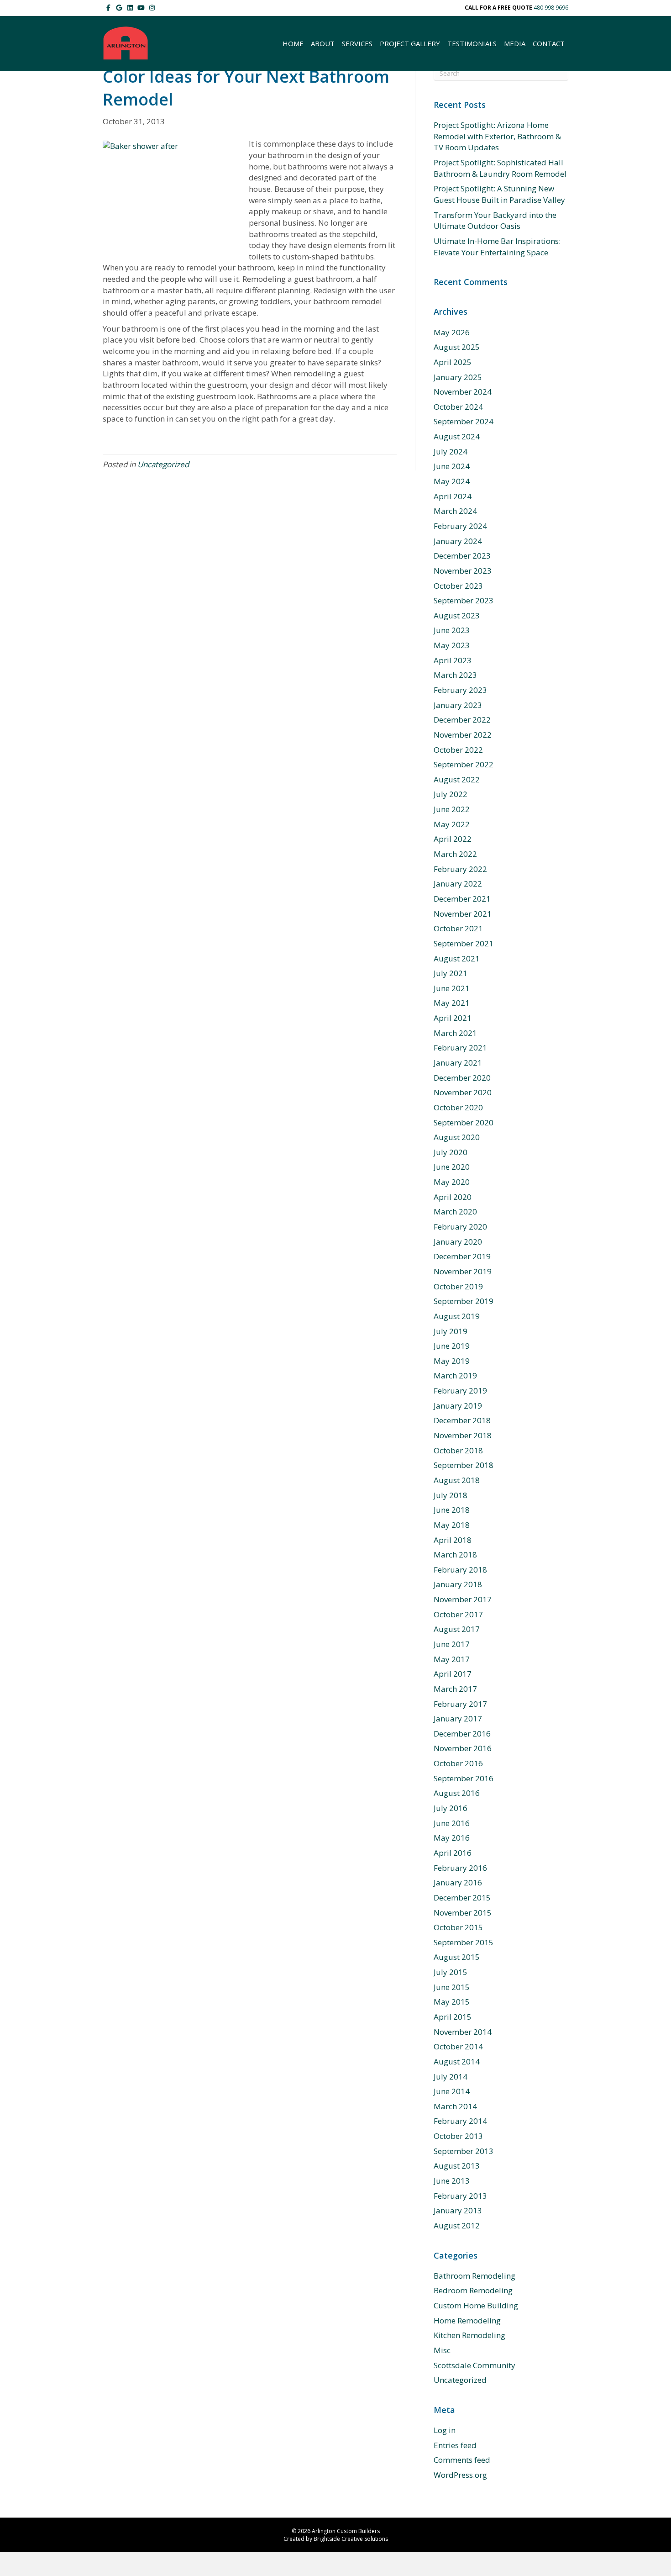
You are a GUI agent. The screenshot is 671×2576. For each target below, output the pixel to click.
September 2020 (464, 1122)
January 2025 (458, 377)
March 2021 (455, 1033)
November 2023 (463, 571)
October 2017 (458, 1614)
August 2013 (457, 2166)
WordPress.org (460, 2475)
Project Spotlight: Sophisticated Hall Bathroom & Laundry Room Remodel (500, 168)
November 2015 (463, 1913)
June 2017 (452, 1644)
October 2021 (458, 928)
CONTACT (549, 43)
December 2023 (462, 556)
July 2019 (451, 1331)
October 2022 (458, 750)
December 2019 (462, 1256)
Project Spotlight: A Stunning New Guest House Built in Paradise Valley (499, 194)
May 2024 (452, 481)
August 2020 (457, 1137)
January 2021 (458, 1063)
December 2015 (462, 1898)
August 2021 (457, 958)
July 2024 (451, 451)
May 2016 (452, 1838)
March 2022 (455, 854)
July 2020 (451, 1152)
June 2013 (452, 2181)
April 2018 (453, 1540)
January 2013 (458, 2210)
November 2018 (463, 1435)
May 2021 (452, 1003)
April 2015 (453, 2017)
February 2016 (460, 1868)
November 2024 (463, 392)
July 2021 (451, 973)
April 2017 (453, 1674)
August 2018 (457, 1480)
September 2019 (464, 1301)
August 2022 (457, 779)
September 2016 (464, 1778)
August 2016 (457, 1793)
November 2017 (463, 1599)
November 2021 (463, 914)
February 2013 (460, 2196)
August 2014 (457, 2061)
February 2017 (460, 1704)
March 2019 (455, 1375)
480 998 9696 (551, 8)
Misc (442, 2350)
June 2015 (452, 1987)
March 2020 (455, 1211)
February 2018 (460, 1570)
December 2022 (462, 720)
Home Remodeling (467, 2320)
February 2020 (460, 1227)
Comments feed (462, 2460)
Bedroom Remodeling (473, 2290)
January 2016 (458, 1882)
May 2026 (452, 332)
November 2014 (463, 2032)
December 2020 (462, 1078)
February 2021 (460, 1048)
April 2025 (453, 362)
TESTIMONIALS (472, 43)
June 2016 (452, 1823)
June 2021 (452, 988)
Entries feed (455, 2445)
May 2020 (452, 1182)
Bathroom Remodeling (474, 2276)
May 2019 (452, 1361)
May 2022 (452, 824)
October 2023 (458, 586)
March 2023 (455, 675)
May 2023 (452, 645)
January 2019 (458, 1406)
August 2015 (457, 1957)
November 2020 (463, 1092)
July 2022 (451, 794)
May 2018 (452, 1525)
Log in (445, 2430)
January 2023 (458, 705)
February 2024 (460, 526)
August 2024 (457, 436)
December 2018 (462, 1420)
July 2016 (451, 1808)
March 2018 (455, 1555)
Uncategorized (163, 464)
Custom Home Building (476, 2305)
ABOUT (323, 43)
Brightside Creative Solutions (351, 2539)
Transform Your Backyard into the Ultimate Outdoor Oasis (495, 221)
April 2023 (453, 660)
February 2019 (460, 1391)
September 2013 (464, 2151)
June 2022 (452, 809)
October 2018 (458, 1450)
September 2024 (464, 421)
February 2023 (460, 690)
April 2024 (453, 496)
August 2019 (457, 1316)
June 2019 (452, 1346)
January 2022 (458, 884)
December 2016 (462, 1734)
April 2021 (453, 1018)
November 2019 (463, 1271)
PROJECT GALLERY (410, 43)
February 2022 (460, 869)
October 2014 (458, 2046)
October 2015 (458, 1927)
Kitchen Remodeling (469, 2335)
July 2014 (451, 2077)
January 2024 (458, 541)
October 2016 (458, 1763)
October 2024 (458, 407)
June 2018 (452, 1510)
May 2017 (452, 1659)
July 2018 (451, 1495)
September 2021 (464, 943)
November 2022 (463, 735)
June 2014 (452, 2091)
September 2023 (464, 600)
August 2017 (457, 1629)
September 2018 (464, 1465)
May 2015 (452, 2002)
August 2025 (457, 347)
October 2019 (458, 1286)
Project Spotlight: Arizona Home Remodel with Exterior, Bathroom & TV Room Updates (497, 136)
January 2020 (458, 1242)
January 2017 (458, 1718)
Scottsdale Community (474, 2365)
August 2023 (457, 615)
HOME (293, 43)
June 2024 (452, 466)
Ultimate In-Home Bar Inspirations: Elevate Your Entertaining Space (497, 247)
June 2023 (452, 630)
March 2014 (455, 2106)
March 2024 (455, 511)
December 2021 (462, 899)
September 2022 (464, 764)
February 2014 (460, 2121)
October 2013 (458, 2136)
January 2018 (458, 1584)
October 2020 (458, 1107)
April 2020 (453, 1197)
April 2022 (453, 839)
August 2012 (457, 2225)
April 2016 (453, 1853)
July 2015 (451, 1972)
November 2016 (463, 1748)
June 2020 (452, 1167)
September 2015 (464, 1942)
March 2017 (455, 1689)
